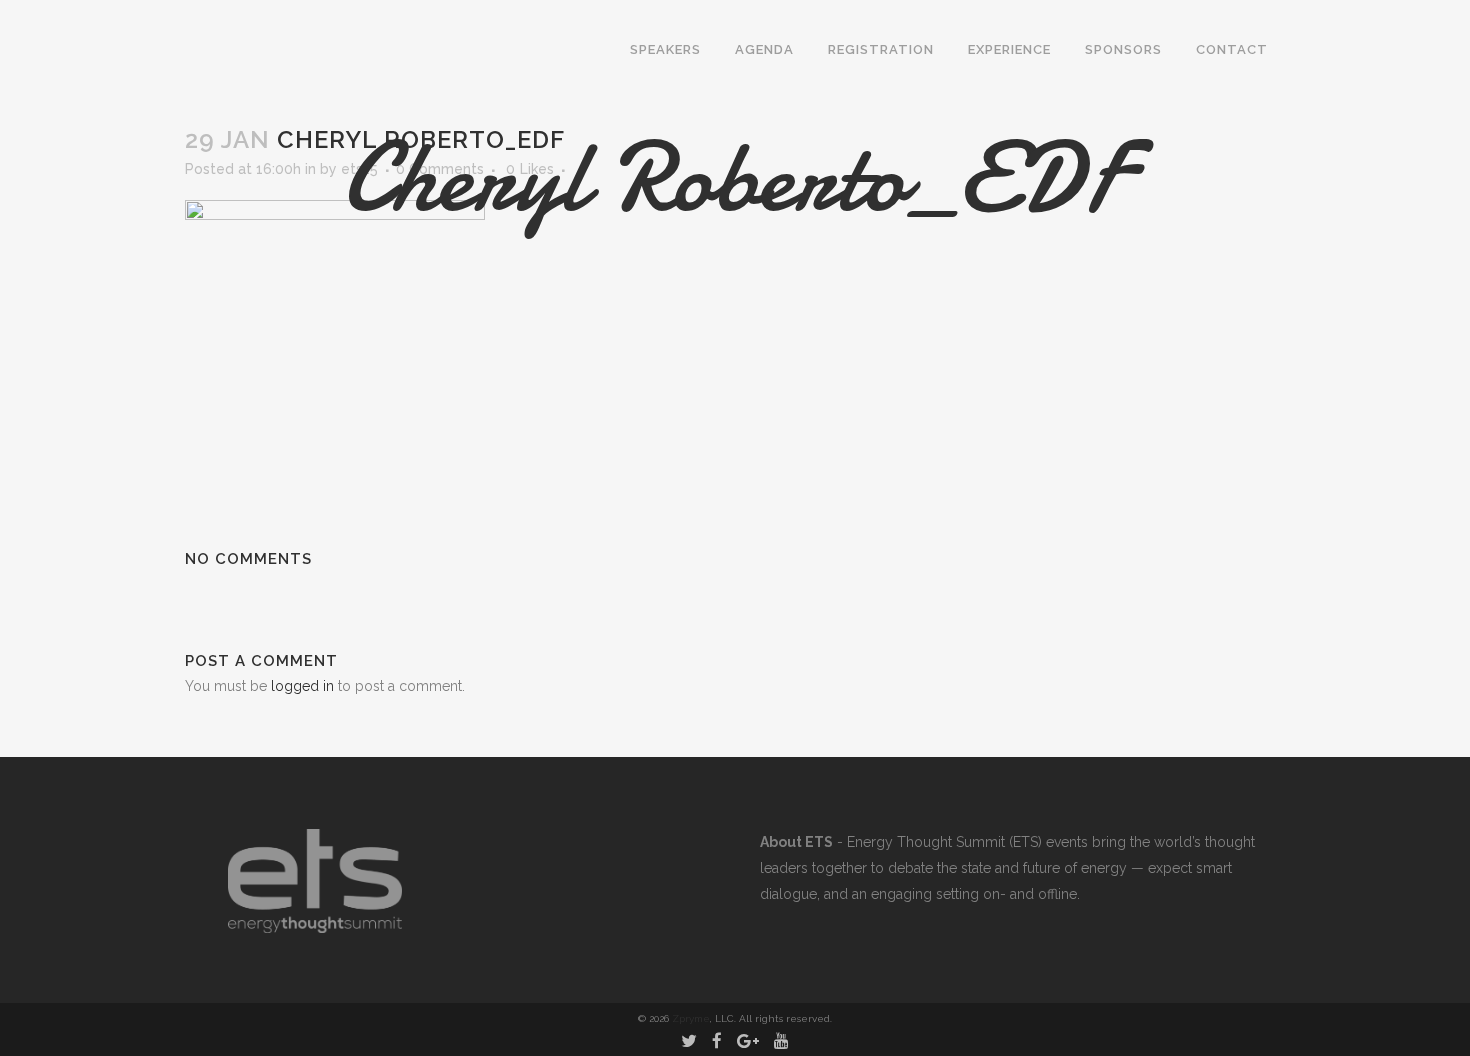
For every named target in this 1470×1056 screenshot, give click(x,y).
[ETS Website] (315, 928)
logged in (302, 686)
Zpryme (691, 1018)
